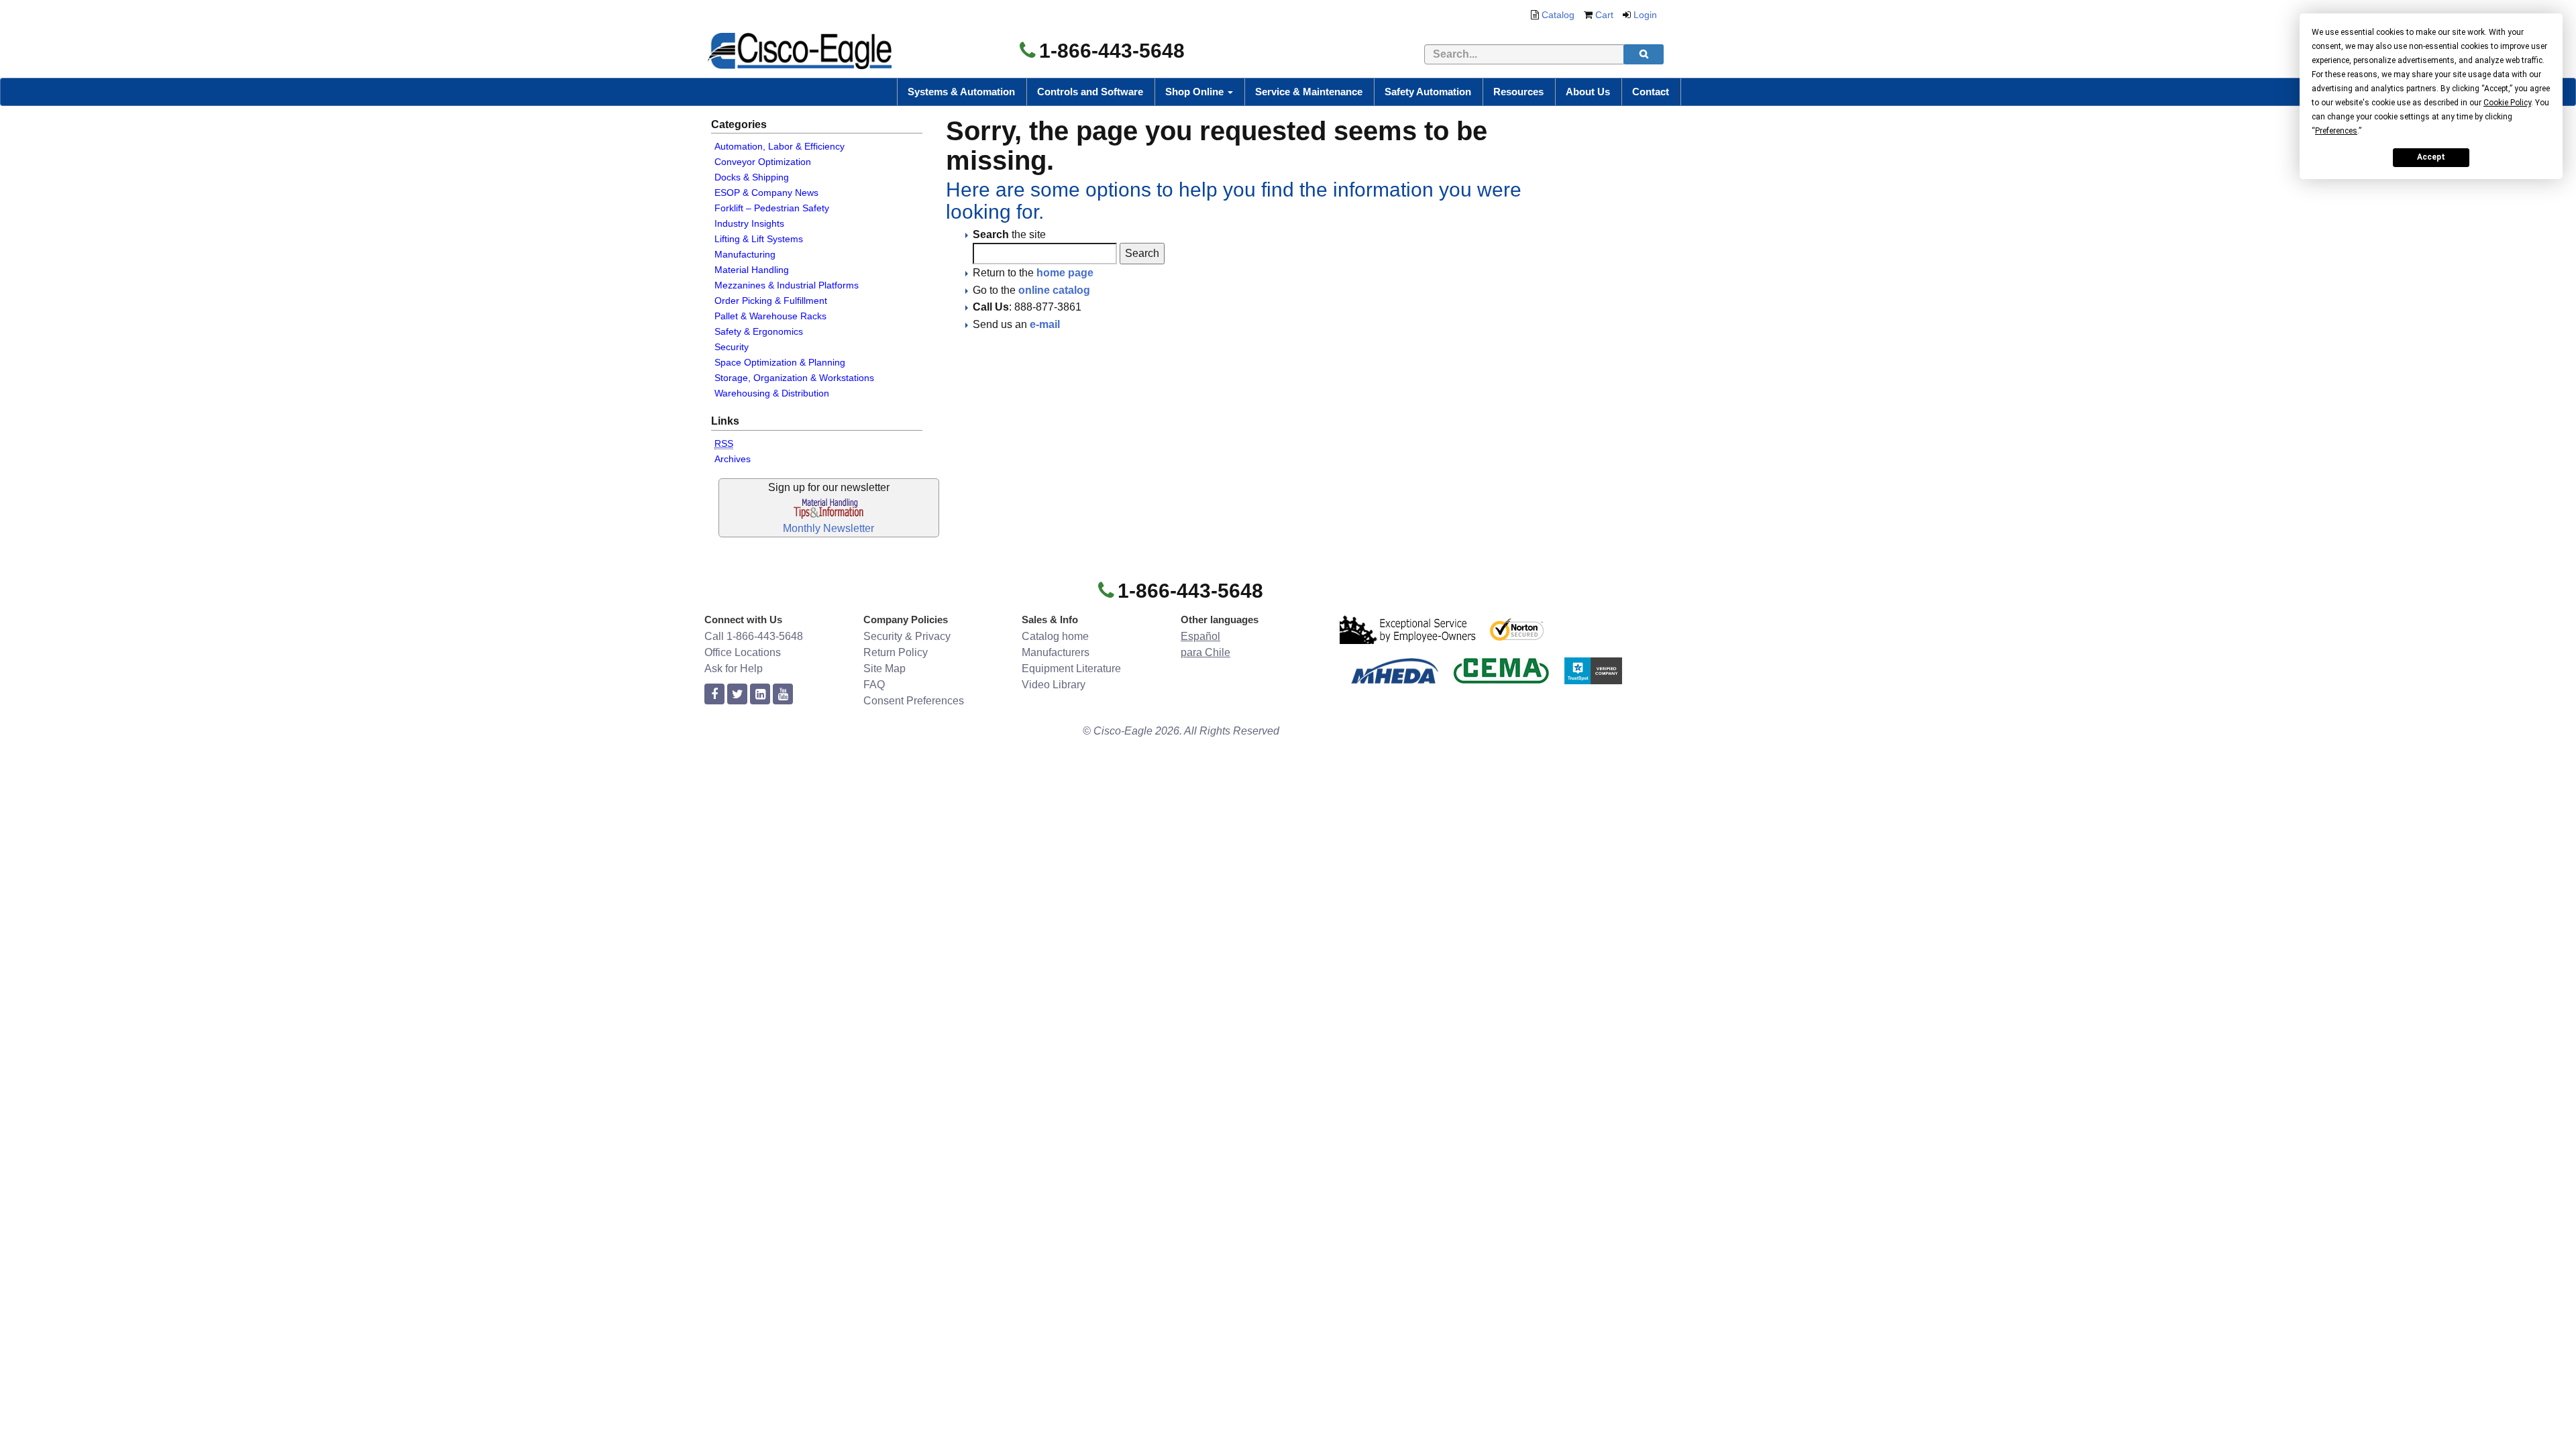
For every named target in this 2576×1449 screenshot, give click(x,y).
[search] (1644, 54)
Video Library (1054, 685)
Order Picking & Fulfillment (771, 301)
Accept (2431, 157)
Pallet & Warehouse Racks (770, 316)
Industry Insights (749, 223)
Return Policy (896, 652)
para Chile (1205, 652)
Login (1645, 15)
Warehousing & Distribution (772, 393)
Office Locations (743, 652)
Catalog (1558, 15)
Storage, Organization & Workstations (794, 378)
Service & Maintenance (1309, 92)
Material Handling (752, 270)
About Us (1588, 92)
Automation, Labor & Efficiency (780, 146)
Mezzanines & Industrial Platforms (787, 285)
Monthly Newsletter (828, 528)
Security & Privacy (907, 636)
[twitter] (737, 695)
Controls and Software (1090, 92)
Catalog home (1055, 636)
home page (1065, 273)
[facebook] (714, 695)
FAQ (874, 685)
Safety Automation (1428, 92)
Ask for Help (734, 668)
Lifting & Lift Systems (759, 239)
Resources (1518, 92)
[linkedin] (760, 695)
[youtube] (783, 695)
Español (1200, 636)
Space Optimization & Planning (780, 362)
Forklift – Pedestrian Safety (772, 208)
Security (732, 347)
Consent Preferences (914, 701)
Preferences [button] (2336, 131)
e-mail (1045, 324)
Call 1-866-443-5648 (754, 636)
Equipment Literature (1071, 668)
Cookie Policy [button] (2507, 103)
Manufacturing (745, 254)
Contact (1651, 92)
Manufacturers (1056, 652)
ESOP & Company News (766, 193)
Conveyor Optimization (763, 162)
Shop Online (1196, 92)
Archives (733, 459)
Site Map (884, 668)
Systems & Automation (961, 92)
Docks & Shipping (752, 177)
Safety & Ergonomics (759, 331)
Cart (1604, 15)
